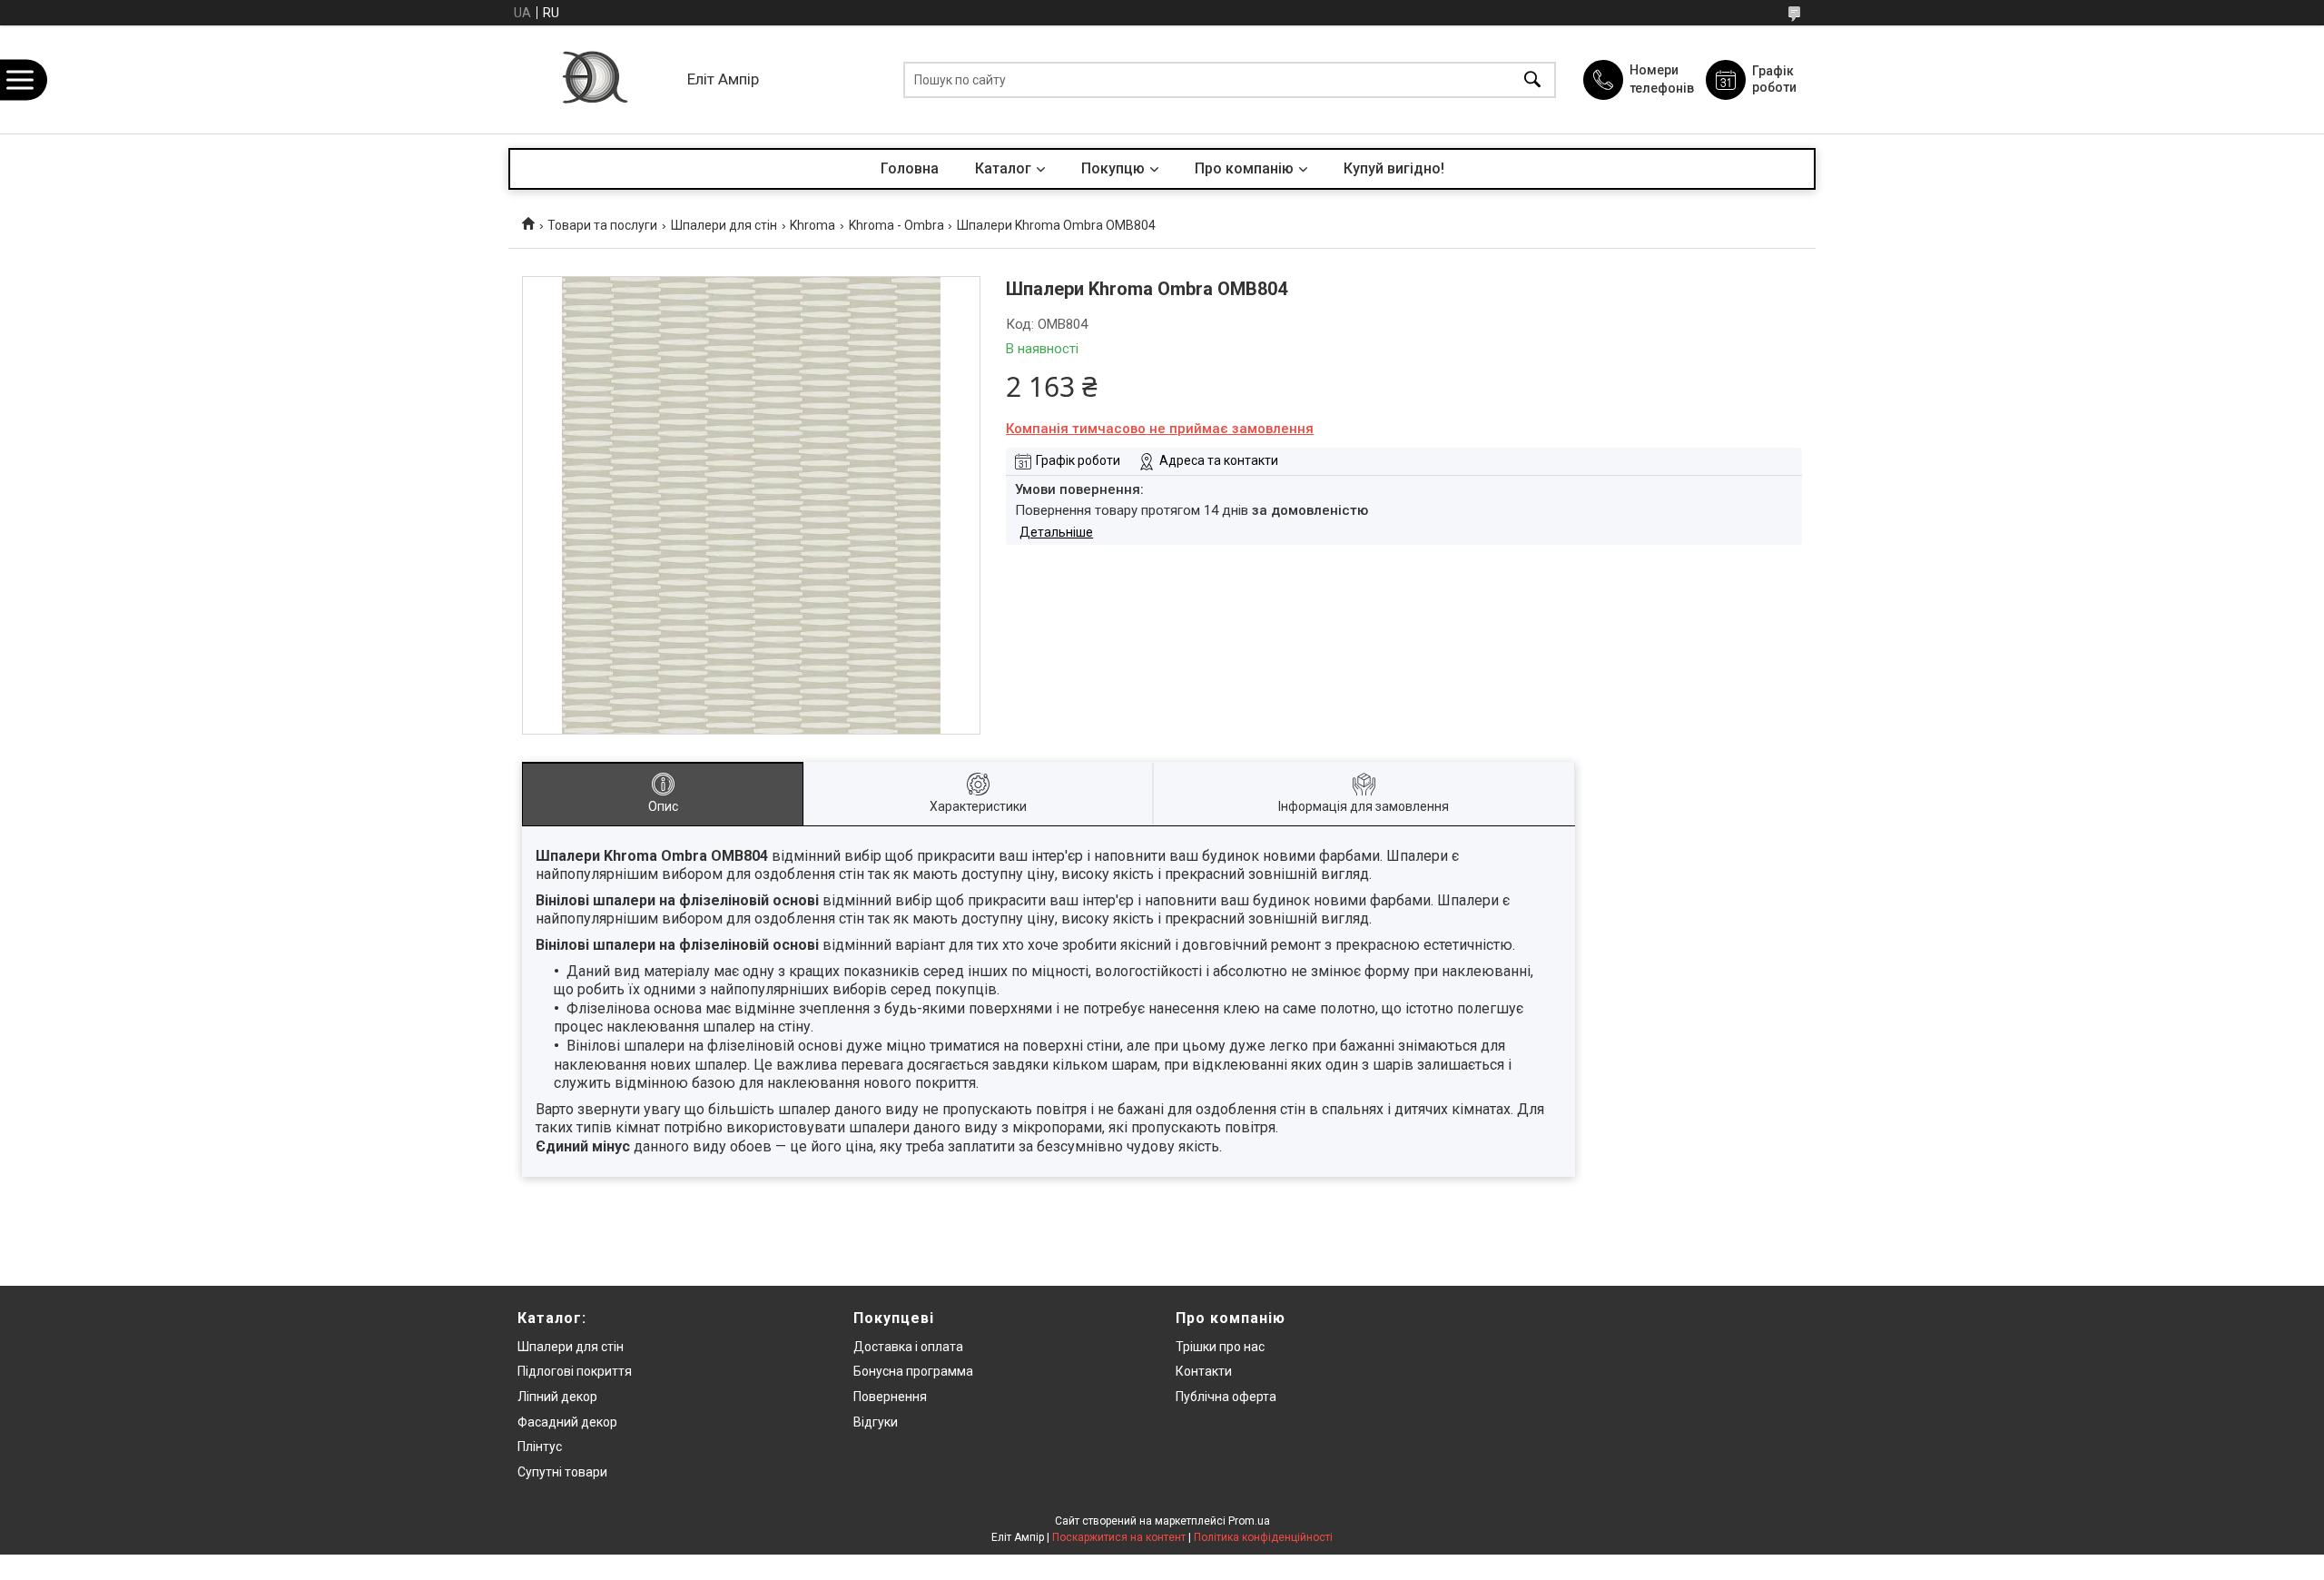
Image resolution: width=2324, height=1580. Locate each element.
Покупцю (1113, 168)
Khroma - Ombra (896, 225)
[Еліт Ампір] (593, 79)
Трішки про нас (1220, 1347)
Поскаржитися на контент (1119, 1537)
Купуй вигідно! (1394, 168)
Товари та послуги (602, 225)
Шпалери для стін (724, 225)
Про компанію (1244, 168)
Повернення (890, 1397)
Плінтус (540, 1447)
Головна (910, 168)
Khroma (812, 225)
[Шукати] (1532, 79)
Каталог (1003, 168)
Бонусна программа (913, 1371)
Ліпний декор (557, 1397)
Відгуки (876, 1422)
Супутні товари (562, 1472)
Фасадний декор (567, 1422)
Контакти (1204, 1371)
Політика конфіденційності (1263, 1537)
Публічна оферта (1226, 1397)
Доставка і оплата (908, 1347)
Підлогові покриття (575, 1371)
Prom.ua (1249, 1521)
